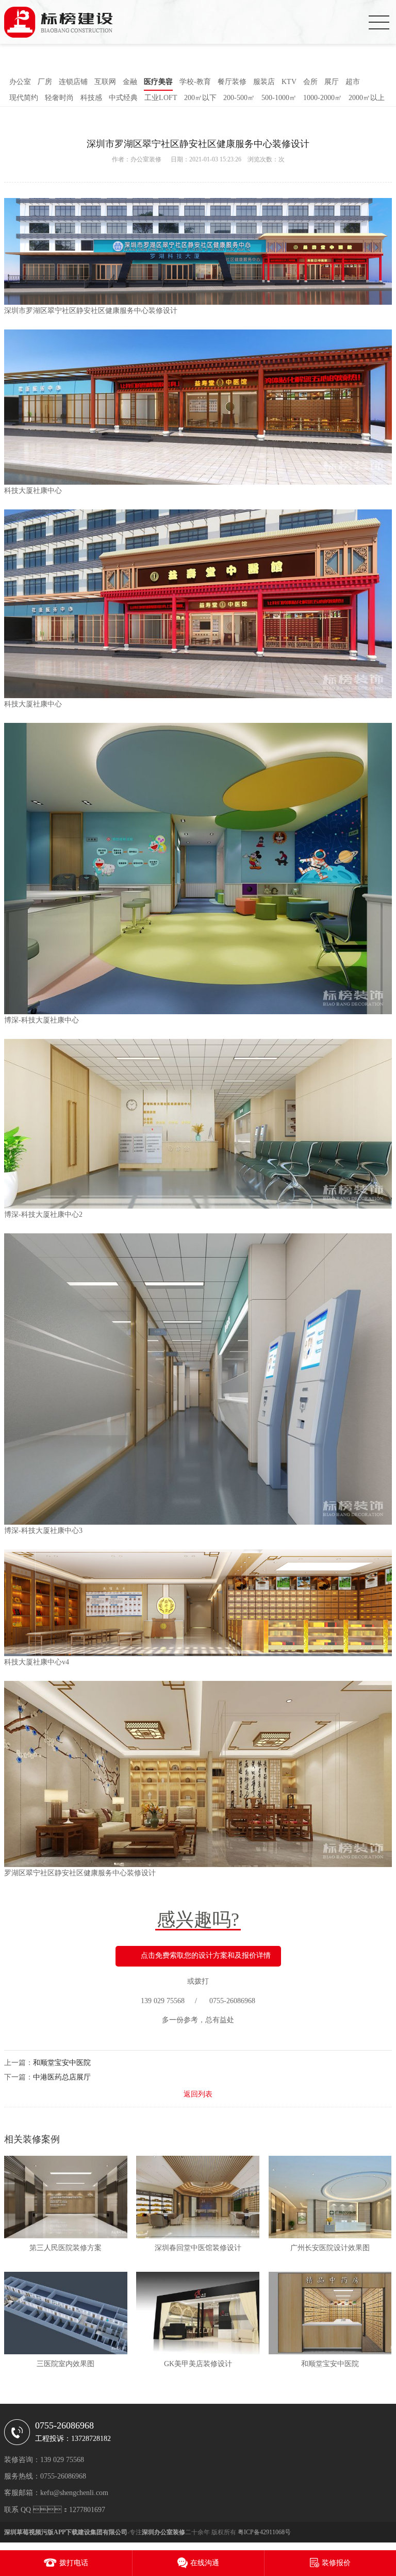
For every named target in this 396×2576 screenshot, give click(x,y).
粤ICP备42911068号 (264, 2532)
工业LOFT (161, 98)
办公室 (20, 82)
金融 (130, 82)
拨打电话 (74, 2563)
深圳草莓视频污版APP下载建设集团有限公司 (66, 2532)
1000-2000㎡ (323, 98)
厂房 (45, 82)
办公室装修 (146, 159)
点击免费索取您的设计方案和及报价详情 (206, 1956)
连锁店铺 (73, 82)
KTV (289, 82)
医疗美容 (158, 82)
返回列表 (198, 2094)
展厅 (332, 82)
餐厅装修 (232, 82)
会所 (310, 82)
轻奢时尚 (59, 98)
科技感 (91, 98)
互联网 (105, 82)
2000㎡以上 (367, 98)
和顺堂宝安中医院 (62, 2063)
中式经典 (123, 98)
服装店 (264, 82)
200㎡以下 (200, 98)
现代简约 (24, 98)
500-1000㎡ (279, 98)
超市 (353, 82)
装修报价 (336, 2563)
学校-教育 (195, 82)
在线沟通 (205, 2563)
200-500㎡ (239, 98)
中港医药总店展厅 (62, 2077)
